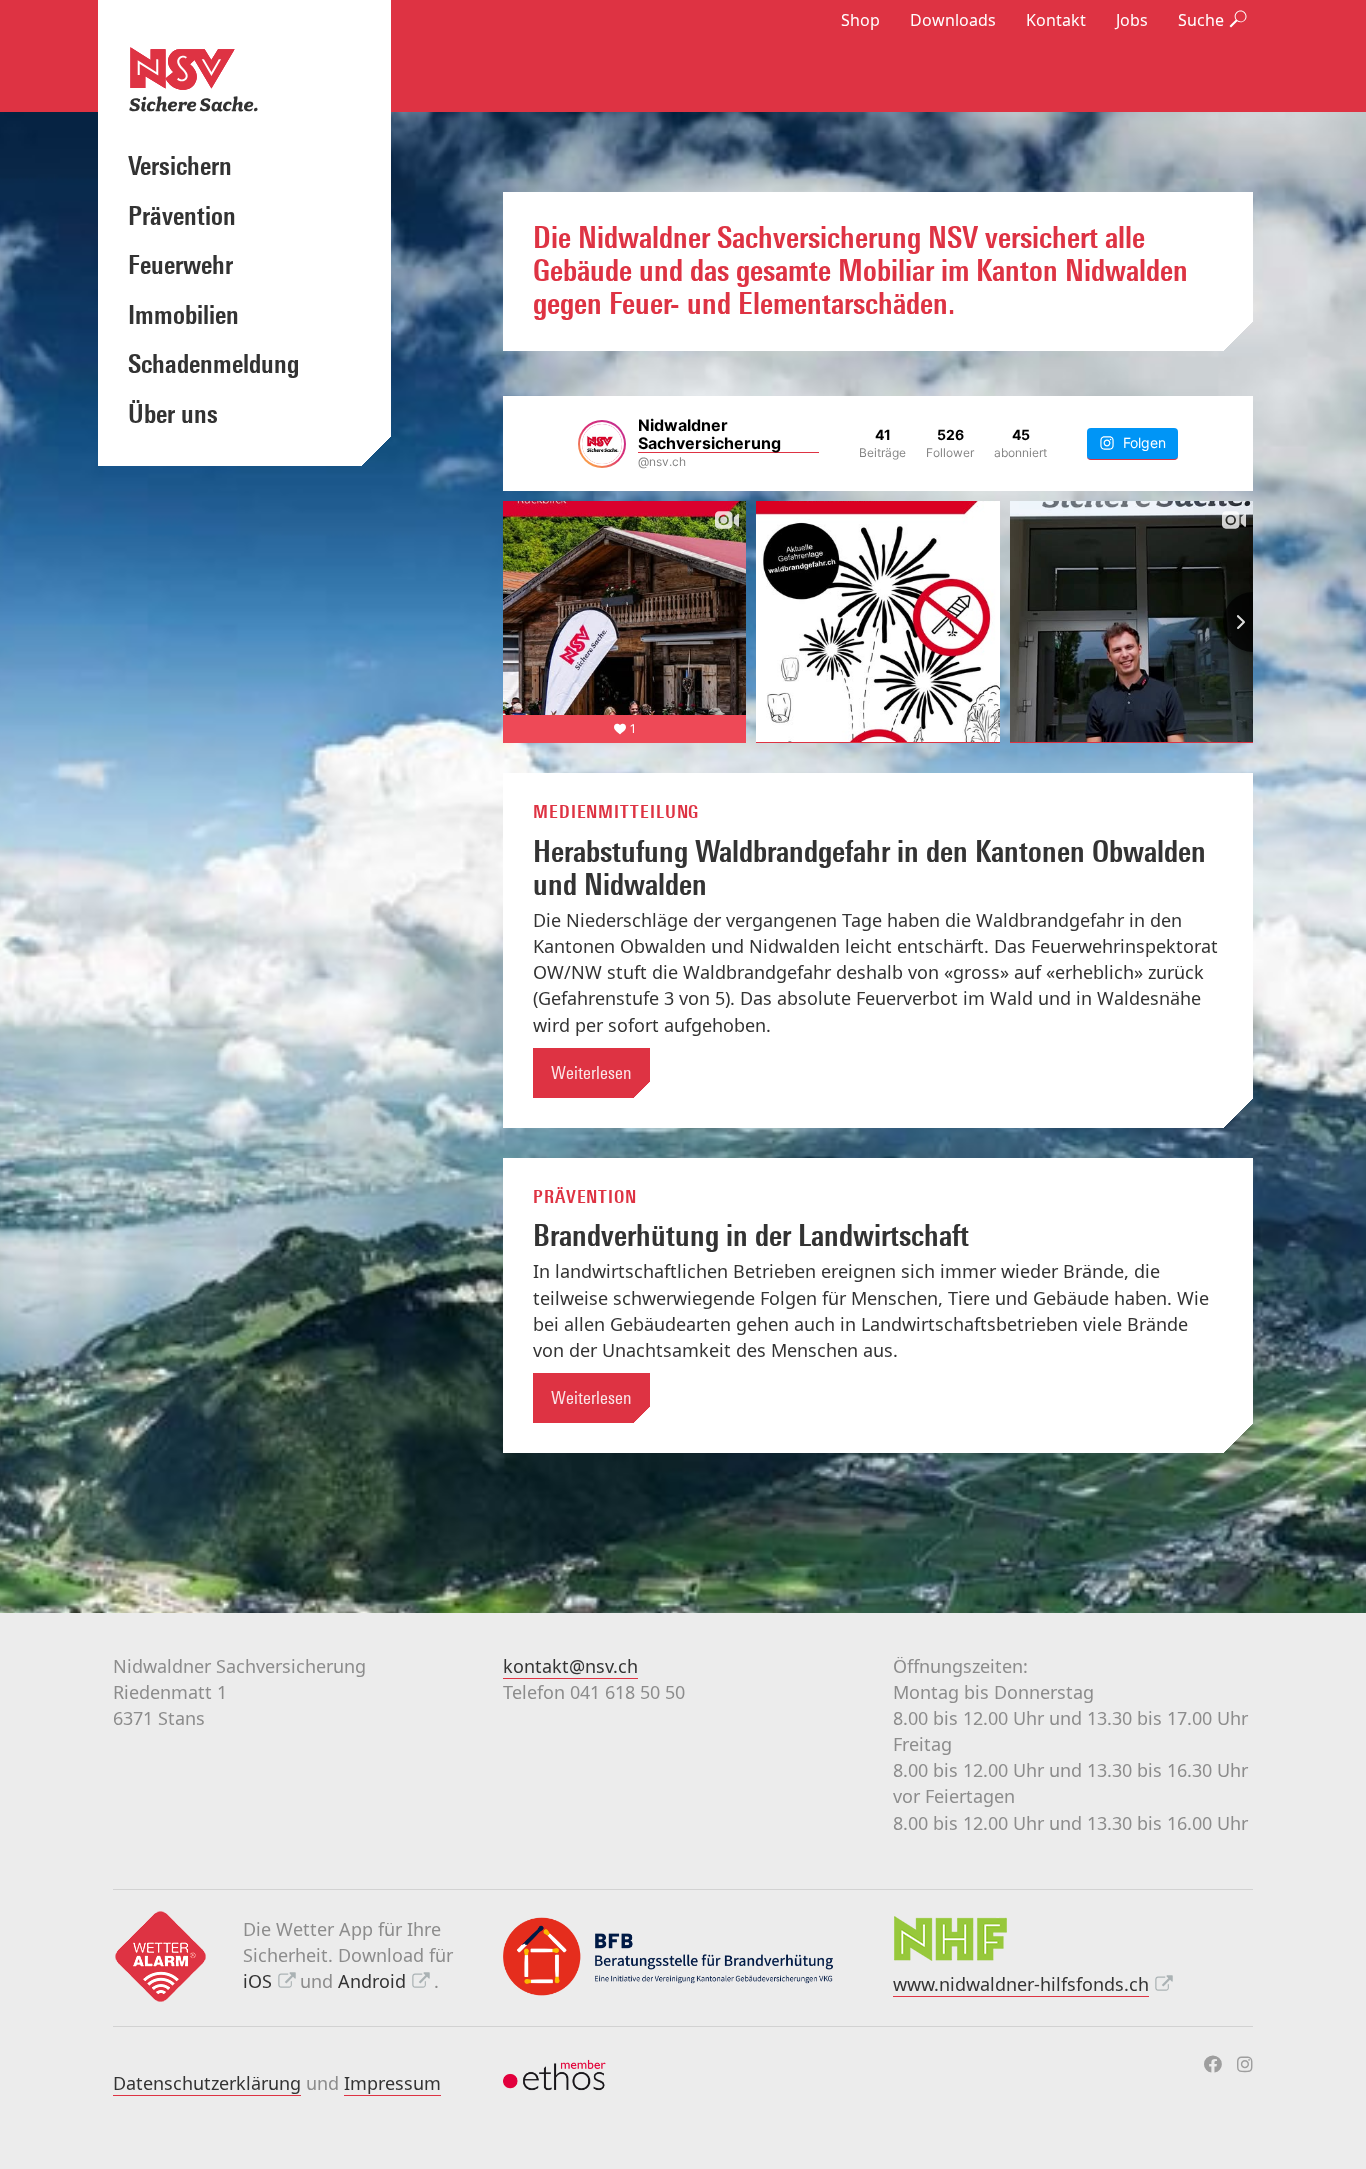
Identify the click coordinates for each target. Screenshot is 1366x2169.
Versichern (180, 166)
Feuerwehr (180, 265)
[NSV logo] (244, 79)
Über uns (173, 414)
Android (372, 1981)
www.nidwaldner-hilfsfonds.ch (1021, 1984)
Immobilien (183, 315)
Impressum (392, 2083)
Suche (1201, 20)
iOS (257, 1981)
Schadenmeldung (213, 364)
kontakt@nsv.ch (570, 1666)
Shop (860, 20)
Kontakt (1056, 20)
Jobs (1132, 20)
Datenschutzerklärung (207, 2083)
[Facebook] (1213, 2064)
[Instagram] (1245, 2064)
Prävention (182, 216)
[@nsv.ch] (602, 444)
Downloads (953, 20)
